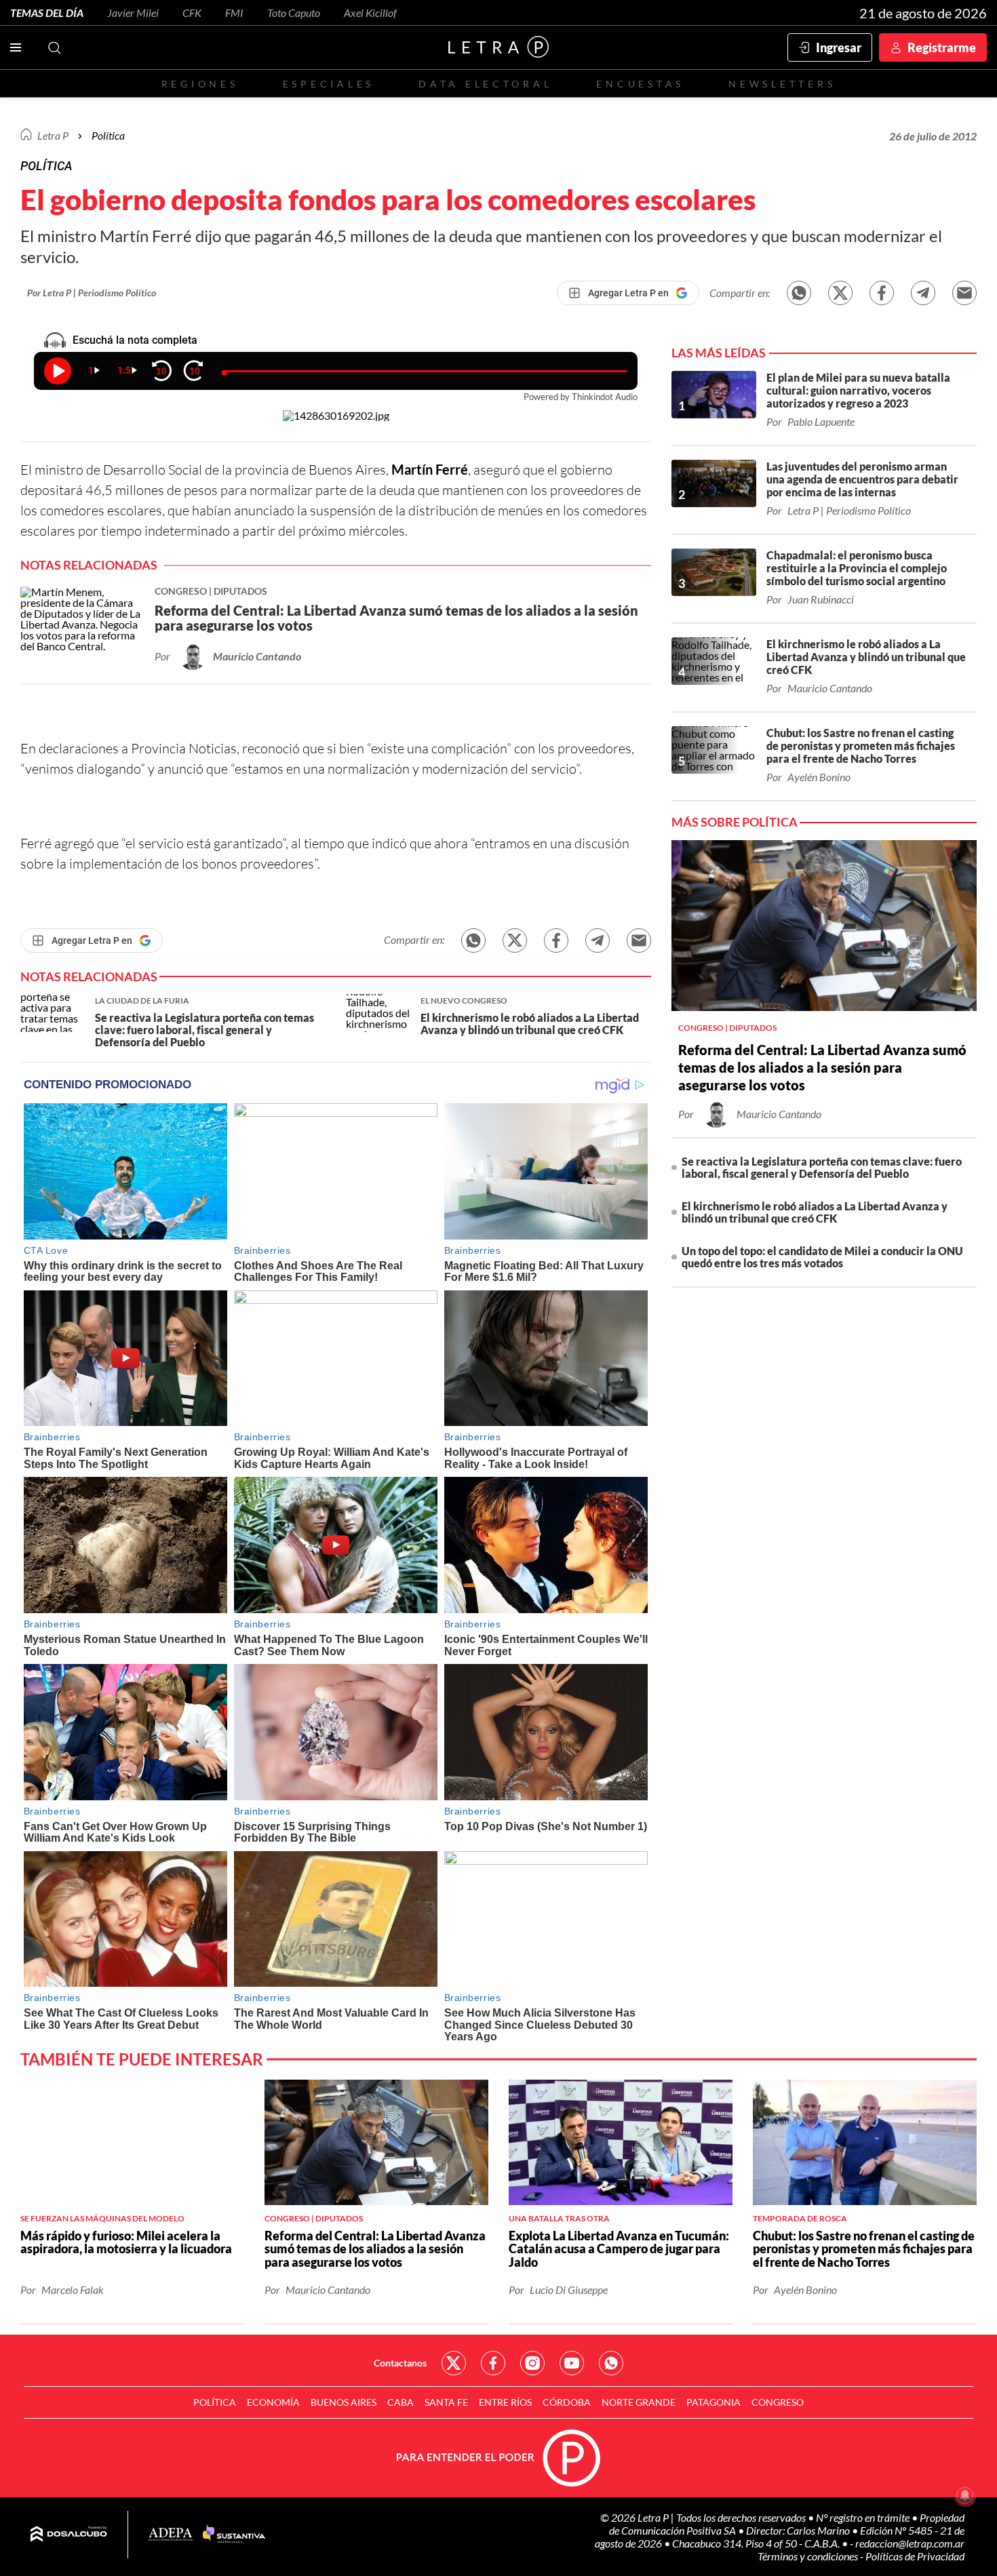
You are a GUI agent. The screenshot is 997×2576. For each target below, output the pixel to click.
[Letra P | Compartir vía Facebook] (882, 293)
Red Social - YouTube (572, 2363)
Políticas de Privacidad (915, 2556)
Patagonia (713, 2402)
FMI (234, 13)
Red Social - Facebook (493, 2363)
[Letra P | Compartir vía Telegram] (923, 293)
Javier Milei (133, 13)
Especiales (329, 84)
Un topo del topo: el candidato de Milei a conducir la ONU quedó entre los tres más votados (822, 1257)
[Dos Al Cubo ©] (69, 2535)
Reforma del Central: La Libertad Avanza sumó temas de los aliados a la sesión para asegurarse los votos (822, 1067)
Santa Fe (446, 2402)
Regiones (200, 84)
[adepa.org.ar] (171, 2535)
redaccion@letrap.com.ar (910, 2543)
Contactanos (400, 2363)
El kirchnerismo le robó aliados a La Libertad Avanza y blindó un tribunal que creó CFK (815, 1212)
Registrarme (942, 47)
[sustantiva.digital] (234, 2535)
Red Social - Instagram (532, 2363)
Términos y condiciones (809, 2556)
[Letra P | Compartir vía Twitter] (840, 293)
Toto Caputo (294, 13)
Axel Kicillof (370, 13)
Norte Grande (639, 2402)
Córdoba (567, 2402)
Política (108, 135)
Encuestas (640, 84)
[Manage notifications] (965, 2495)
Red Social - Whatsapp (611, 2363)
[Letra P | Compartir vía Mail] (964, 293)
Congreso (778, 2402)
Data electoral (485, 84)
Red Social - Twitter (454, 2363)
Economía (273, 2402)
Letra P (53, 135)
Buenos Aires (344, 2402)
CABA (400, 2402)
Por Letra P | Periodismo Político (92, 293)
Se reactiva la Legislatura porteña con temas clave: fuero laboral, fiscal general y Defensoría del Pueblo (822, 1167)
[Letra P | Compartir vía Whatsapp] (799, 293)
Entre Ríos (505, 2402)
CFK (192, 13)
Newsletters (782, 84)
